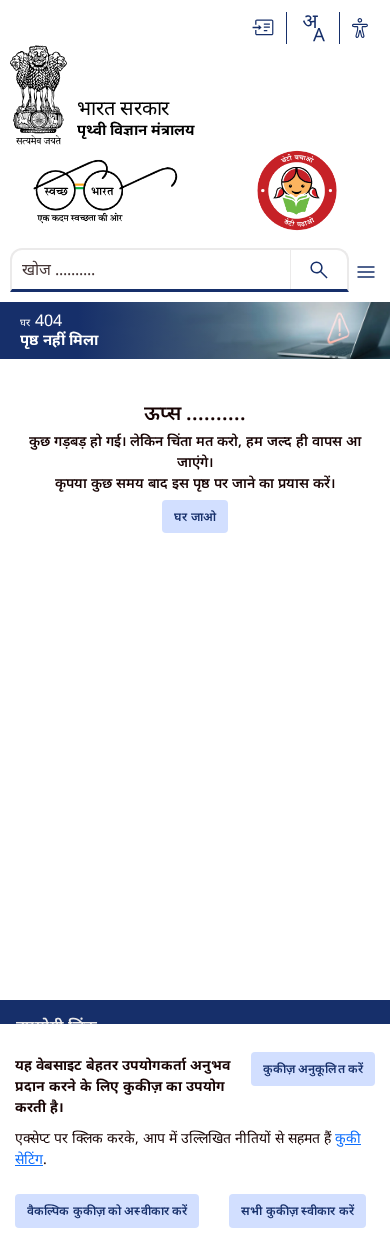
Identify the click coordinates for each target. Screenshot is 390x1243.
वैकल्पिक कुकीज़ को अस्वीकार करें (107, 1210)
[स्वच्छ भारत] (105, 190)
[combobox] (313, 28)
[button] (264, 27)
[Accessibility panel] (360, 28)
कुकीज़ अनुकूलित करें (313, 1068)
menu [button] (366, 272)
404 (48, 320)
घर (25, 322)
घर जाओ (195, 516)
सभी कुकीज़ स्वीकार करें (297, 1210)
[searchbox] (152, 269)
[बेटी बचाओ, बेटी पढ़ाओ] (296, 190)
